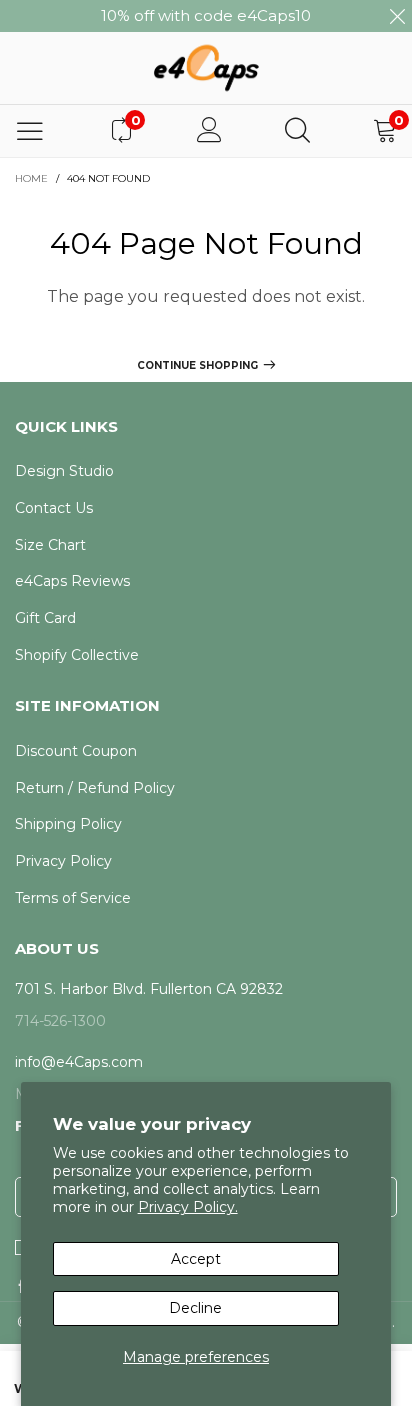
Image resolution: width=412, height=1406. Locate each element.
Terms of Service (73, 898)
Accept (196, 1259)
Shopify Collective (77, 655)
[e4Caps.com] (205, 67)
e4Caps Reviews (72, 581)
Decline (195, 1308)
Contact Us (54, 508)
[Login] (209, 130)
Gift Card (45, 618)
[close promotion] (397, 16)
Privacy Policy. (188, 1207)
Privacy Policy (63, 861)
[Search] (297, 130)
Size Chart (50, 545)
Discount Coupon (76, 751)
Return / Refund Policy (95, 788)
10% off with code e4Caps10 (206, 15)
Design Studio (64, 471)
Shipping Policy (68, 824)
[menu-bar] (30, 131)
